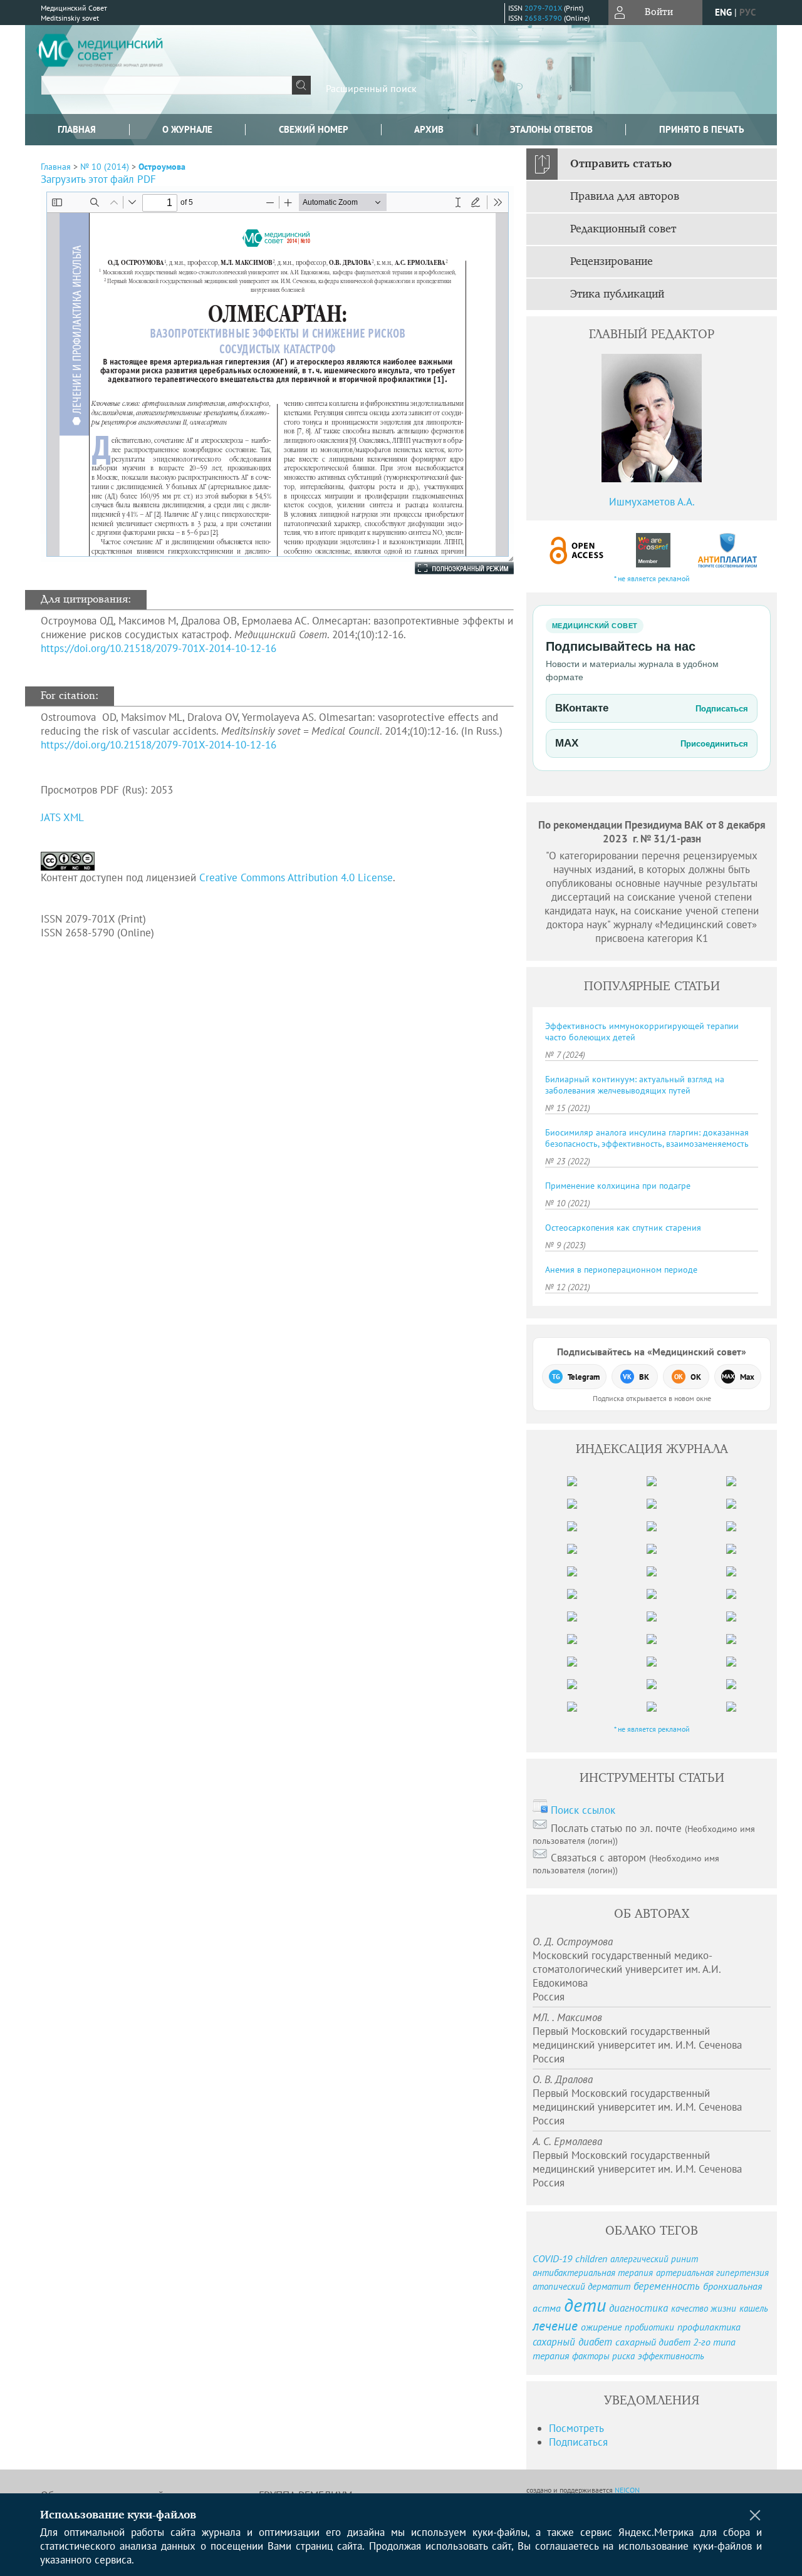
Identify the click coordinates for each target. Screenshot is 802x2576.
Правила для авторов (625, 197)
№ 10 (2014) (105, 167)
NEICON (627, 2490)
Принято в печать (702, 129)
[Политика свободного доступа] (577, 550)
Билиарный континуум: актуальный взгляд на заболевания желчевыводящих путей (635, 1085)
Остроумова (162, 167)
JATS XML (62, 817)
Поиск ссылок (583, 1810)
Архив (429, 129)
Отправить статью (621, 164)
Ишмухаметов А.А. (652, 502)
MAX (652, 743)
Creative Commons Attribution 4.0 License (296, 877)
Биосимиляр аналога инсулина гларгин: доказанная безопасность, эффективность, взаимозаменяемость (647, 1138)
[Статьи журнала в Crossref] (653, 550)
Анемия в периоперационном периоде (621, 1270)
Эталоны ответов (551, 129)
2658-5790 (543, 18)
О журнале (187, 129)
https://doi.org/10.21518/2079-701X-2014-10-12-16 (159, 648)
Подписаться (578, 2442)
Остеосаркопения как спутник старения (623, 1228)
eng (723, 12)
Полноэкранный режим (452, 568)
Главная (77, 129)
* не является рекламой (652, 578)
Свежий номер (314, 129)
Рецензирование (612, 262)
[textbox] (167, 85)
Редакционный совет (623, 229)
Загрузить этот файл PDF (98, 179)
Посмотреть (576, 2428)
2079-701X (543, 8)
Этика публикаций (617, 294)
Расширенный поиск (371, 88)
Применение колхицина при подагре (618, 1186)
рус (747, 12)
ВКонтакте (652, 708)
